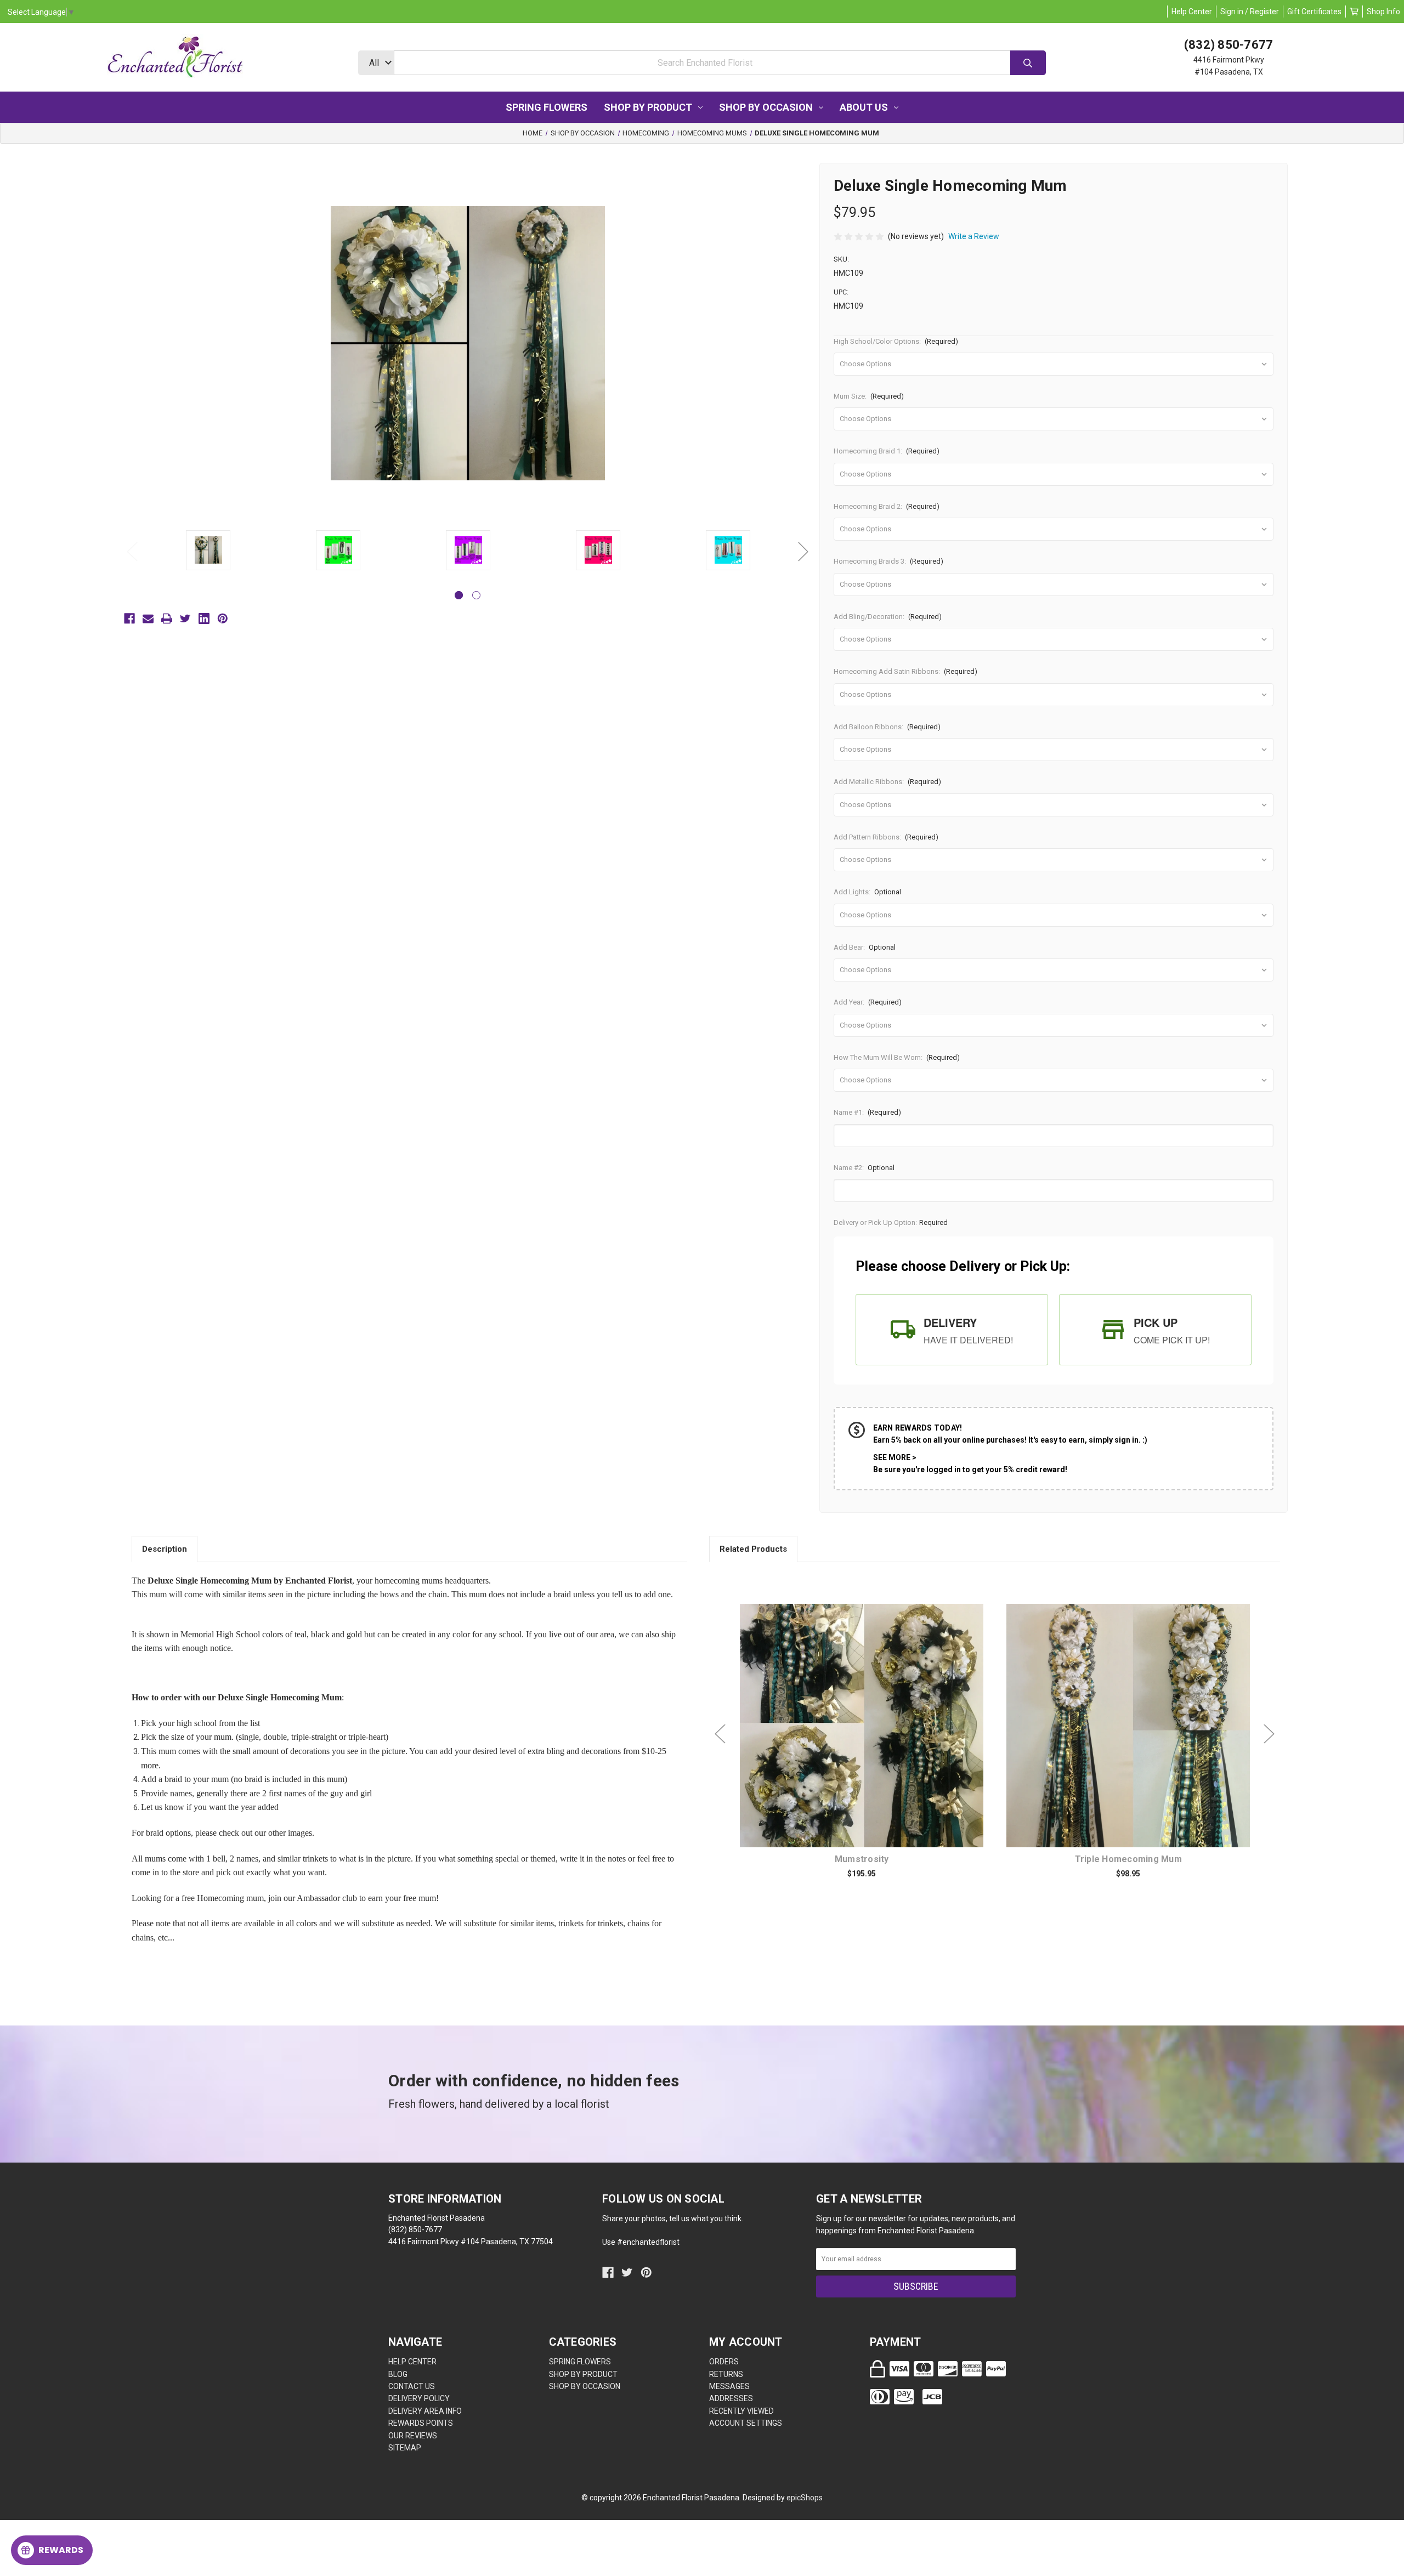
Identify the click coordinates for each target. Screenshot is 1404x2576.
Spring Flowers (547, 107)
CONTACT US (412, 2386)
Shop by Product (648, 107)
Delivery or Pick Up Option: (891, 1222)
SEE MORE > (895, 1457)
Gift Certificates (1314, 12)
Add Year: (868, 1002)
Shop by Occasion (766, 107)
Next (803, 551)
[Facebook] (129, 619)
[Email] (148, 619)
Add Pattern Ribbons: (886, 837)
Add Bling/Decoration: (888, 617)
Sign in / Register (1250, 12)
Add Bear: (865, 947)
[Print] (167, 619)
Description (165, 1549)
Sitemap (405, 2448)
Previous (132, 551)
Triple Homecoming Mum (1128, 1859)
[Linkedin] (204, 619)
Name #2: (864, 1168)
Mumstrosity (862, 1859)
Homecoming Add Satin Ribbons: (906, 671)
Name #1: (868, 1112)
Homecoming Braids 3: (889, 561)
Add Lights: (868, 892)
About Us (864, 107)
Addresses (731, 2398)
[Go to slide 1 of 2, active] (459, 595)
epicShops (805, 2498)
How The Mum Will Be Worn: (897, 1057)
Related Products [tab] (753, 1549)
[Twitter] (185, 619)
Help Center (1192, 12)
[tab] (952, 1330)
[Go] (1028, 63)
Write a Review (974, 236)
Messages (729, 2386)
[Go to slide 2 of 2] (476, 595)
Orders (724, 2362)
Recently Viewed (741, 2411)
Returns (726, 2374)
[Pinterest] (223, 619)
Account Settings (746, 2423)
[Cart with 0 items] (1354, 12)
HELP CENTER (412, 2362)
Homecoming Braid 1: (887, 451)
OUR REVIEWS (413, 2436)
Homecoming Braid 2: (887, 506)
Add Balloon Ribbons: (887, 727)
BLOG (398, 2374)
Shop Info (1383, 12)
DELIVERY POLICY (419, 2398)
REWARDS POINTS (421, 2423)
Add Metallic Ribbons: (888, 782)
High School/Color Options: (896, 341)
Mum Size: (869, 396)
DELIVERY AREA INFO (425, 2411)
